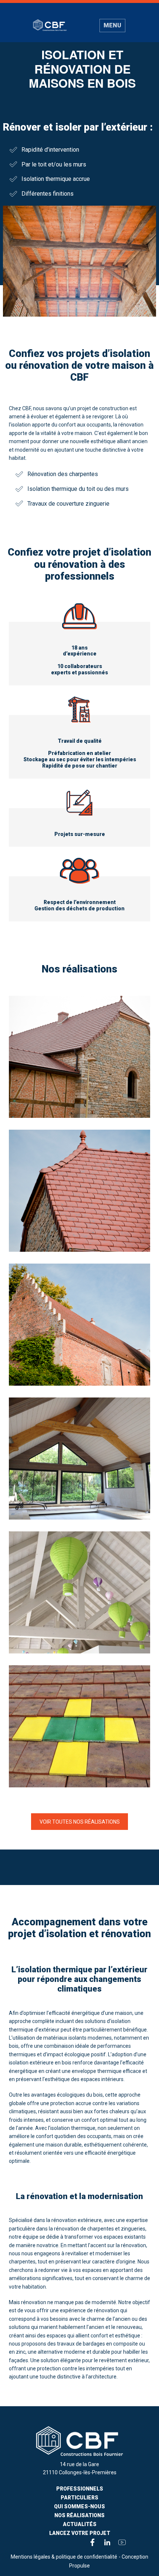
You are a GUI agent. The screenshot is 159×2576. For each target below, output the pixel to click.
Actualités (80, 2524)
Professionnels (80, 2489)
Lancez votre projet (80, 2533)
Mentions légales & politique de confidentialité (64, 2557)
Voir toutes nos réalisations (80, 1821)
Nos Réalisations (79, 2515)
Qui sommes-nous (79, 2506)
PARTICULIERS (79, 2498)
